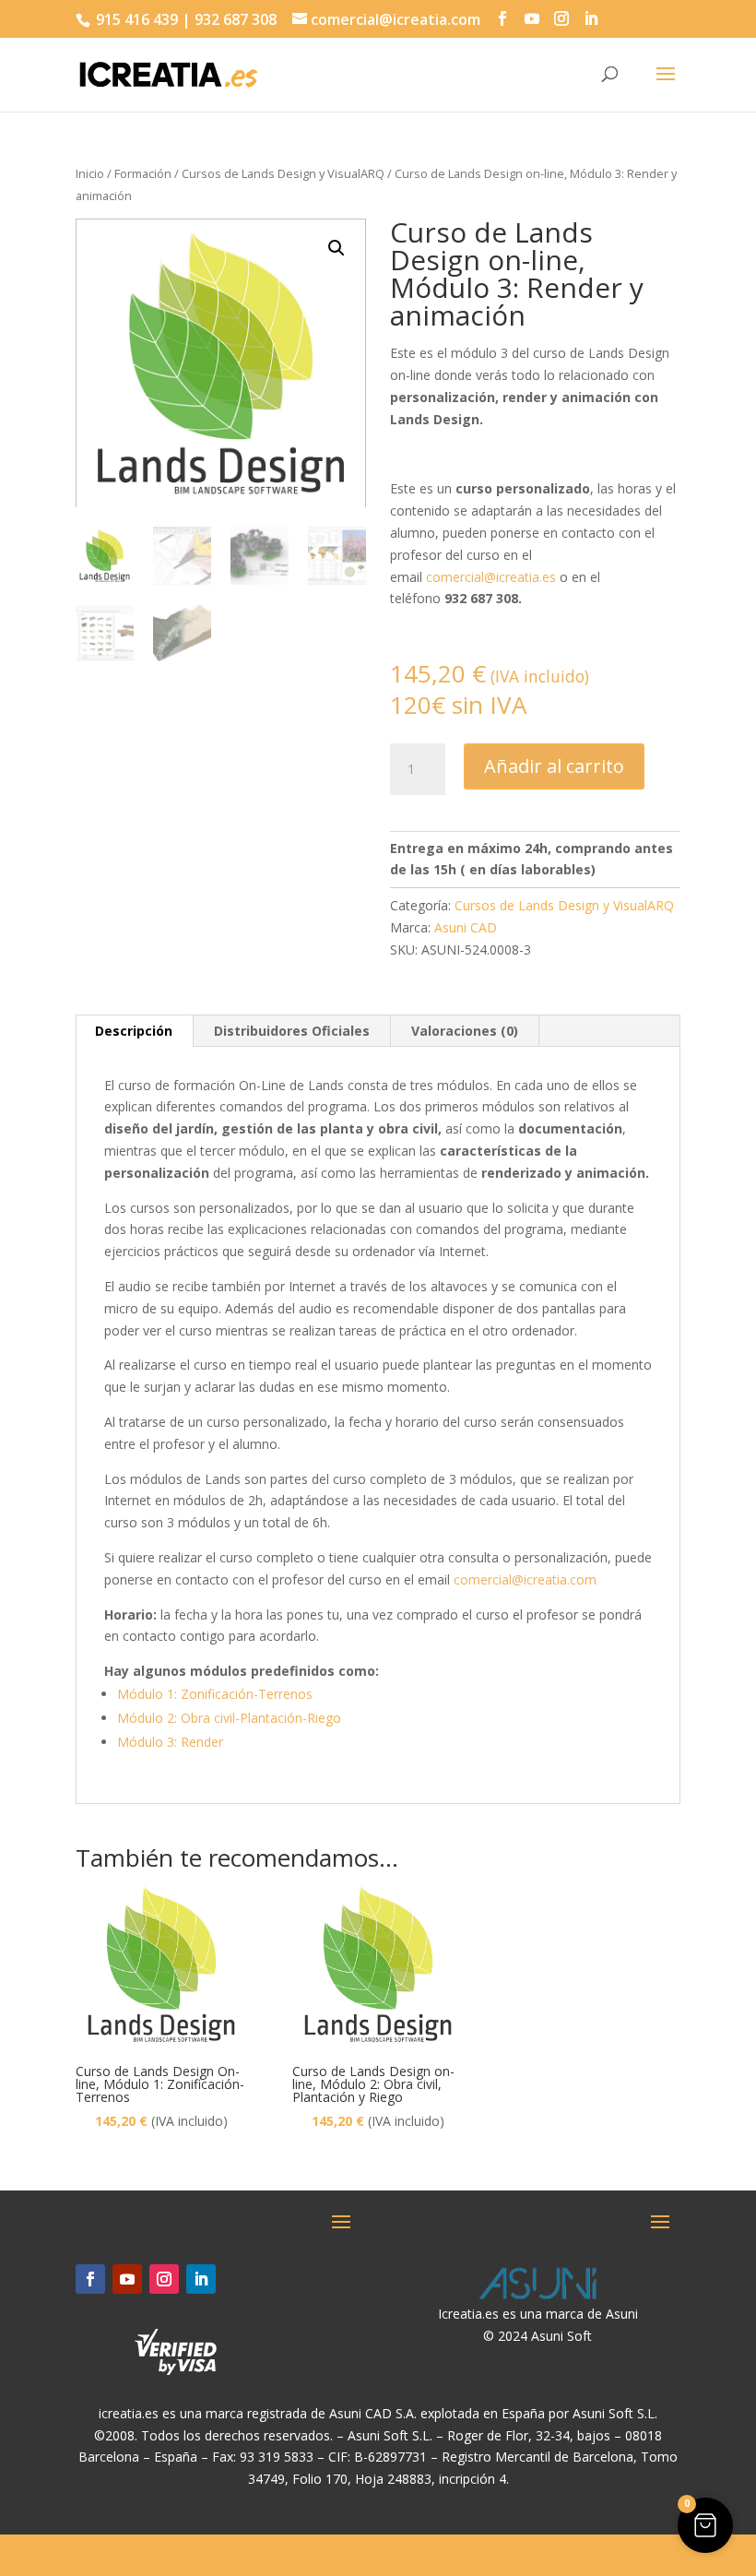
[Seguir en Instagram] (164, 2279)
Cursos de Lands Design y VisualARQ (283, 173)
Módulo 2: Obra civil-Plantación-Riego (229, 1718)
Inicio (90, 173)
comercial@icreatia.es (491, 577)
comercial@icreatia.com (525, 1579)
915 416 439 (135, 19)
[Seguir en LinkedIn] (201, 2279)
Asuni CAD (466, 927)
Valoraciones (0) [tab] (465, 1031)
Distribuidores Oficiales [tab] (292, 1031)
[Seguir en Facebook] (90, 2279)
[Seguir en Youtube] (127, 2279)
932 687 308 (236, 19)
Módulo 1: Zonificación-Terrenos (215, 1694)
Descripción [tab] (134, 1031)
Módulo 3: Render (170, 1742)
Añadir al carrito (554, 766)
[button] (337, 248)
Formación (143, 173)
